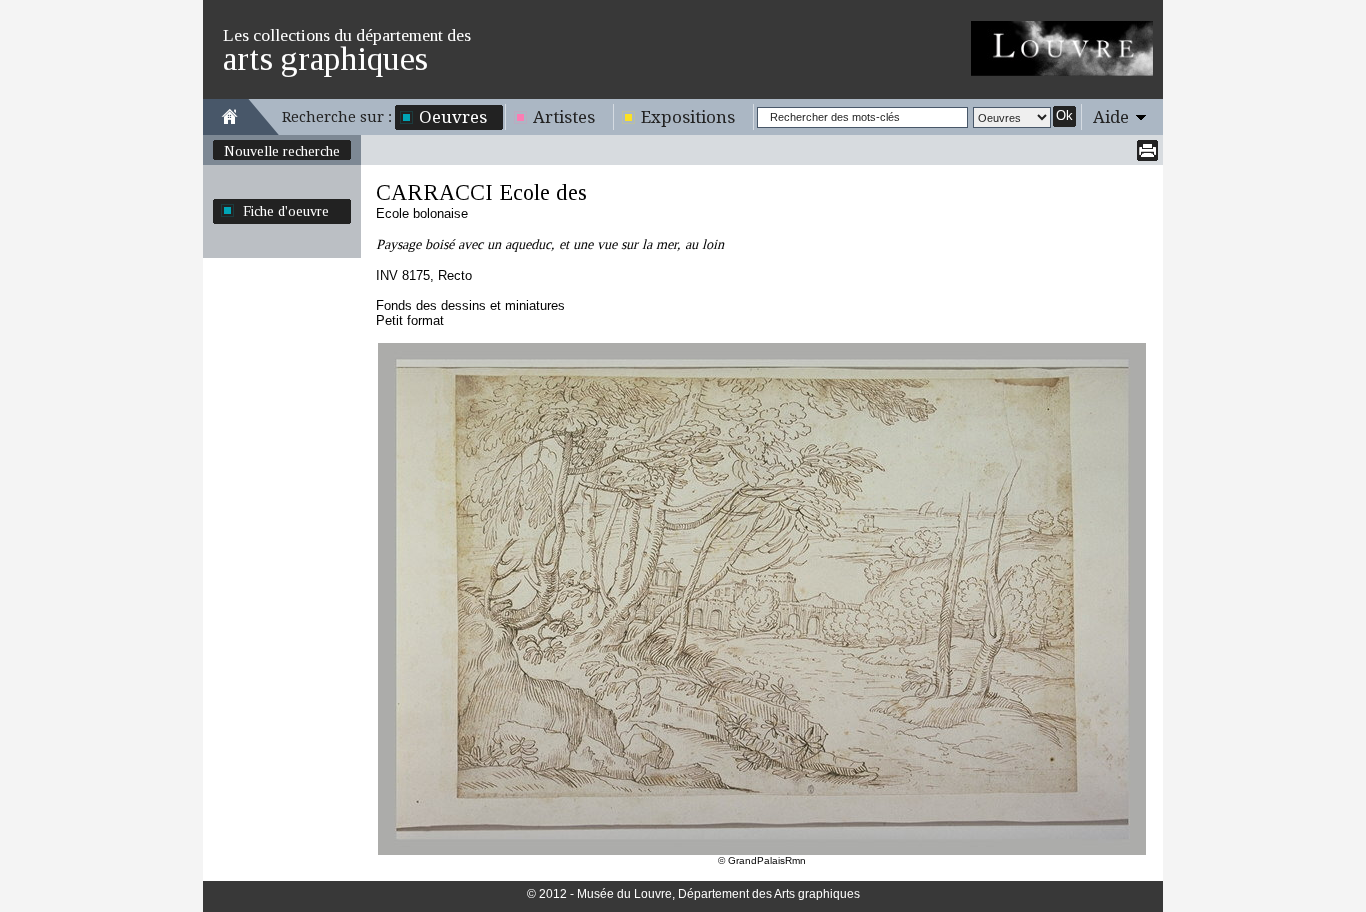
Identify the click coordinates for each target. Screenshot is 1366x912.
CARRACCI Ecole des (481, 192)
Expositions (688, 117)
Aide (1111, 117)
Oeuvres (453, 117)
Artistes (564, 117)
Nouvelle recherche (282, 151)
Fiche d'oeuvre (286, 211)
